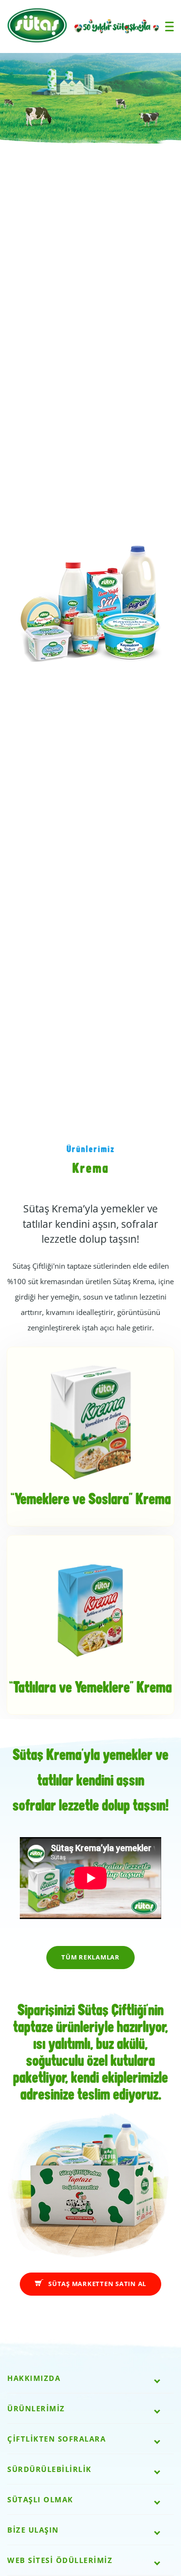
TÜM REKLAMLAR (90, 1957)
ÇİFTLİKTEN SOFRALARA (56, 2439)
